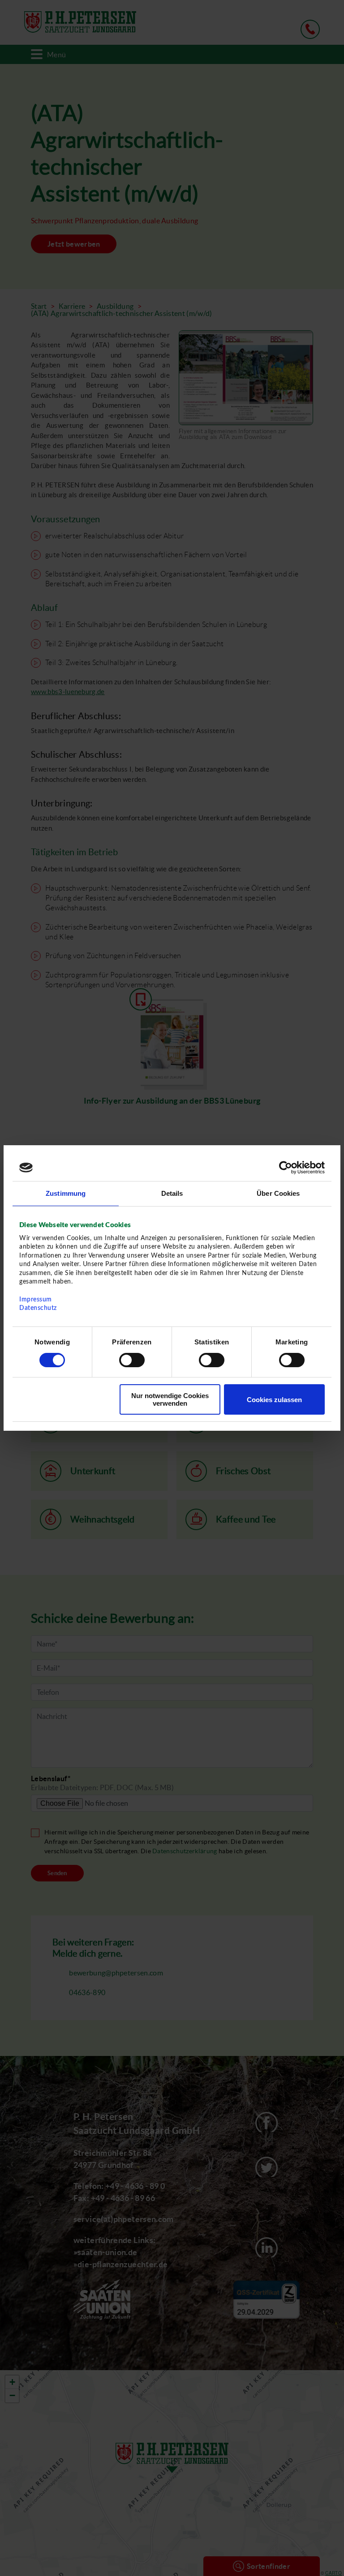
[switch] (132, 1360)
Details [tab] (172, 1193)
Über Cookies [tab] (278, 1193)
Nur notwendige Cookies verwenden (170, 1399)
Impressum (36, 1300)
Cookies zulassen (274, 1400)
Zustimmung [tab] (66, 1193)
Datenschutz (38, 1308)
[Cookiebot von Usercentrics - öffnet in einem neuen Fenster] (286, 1168)
